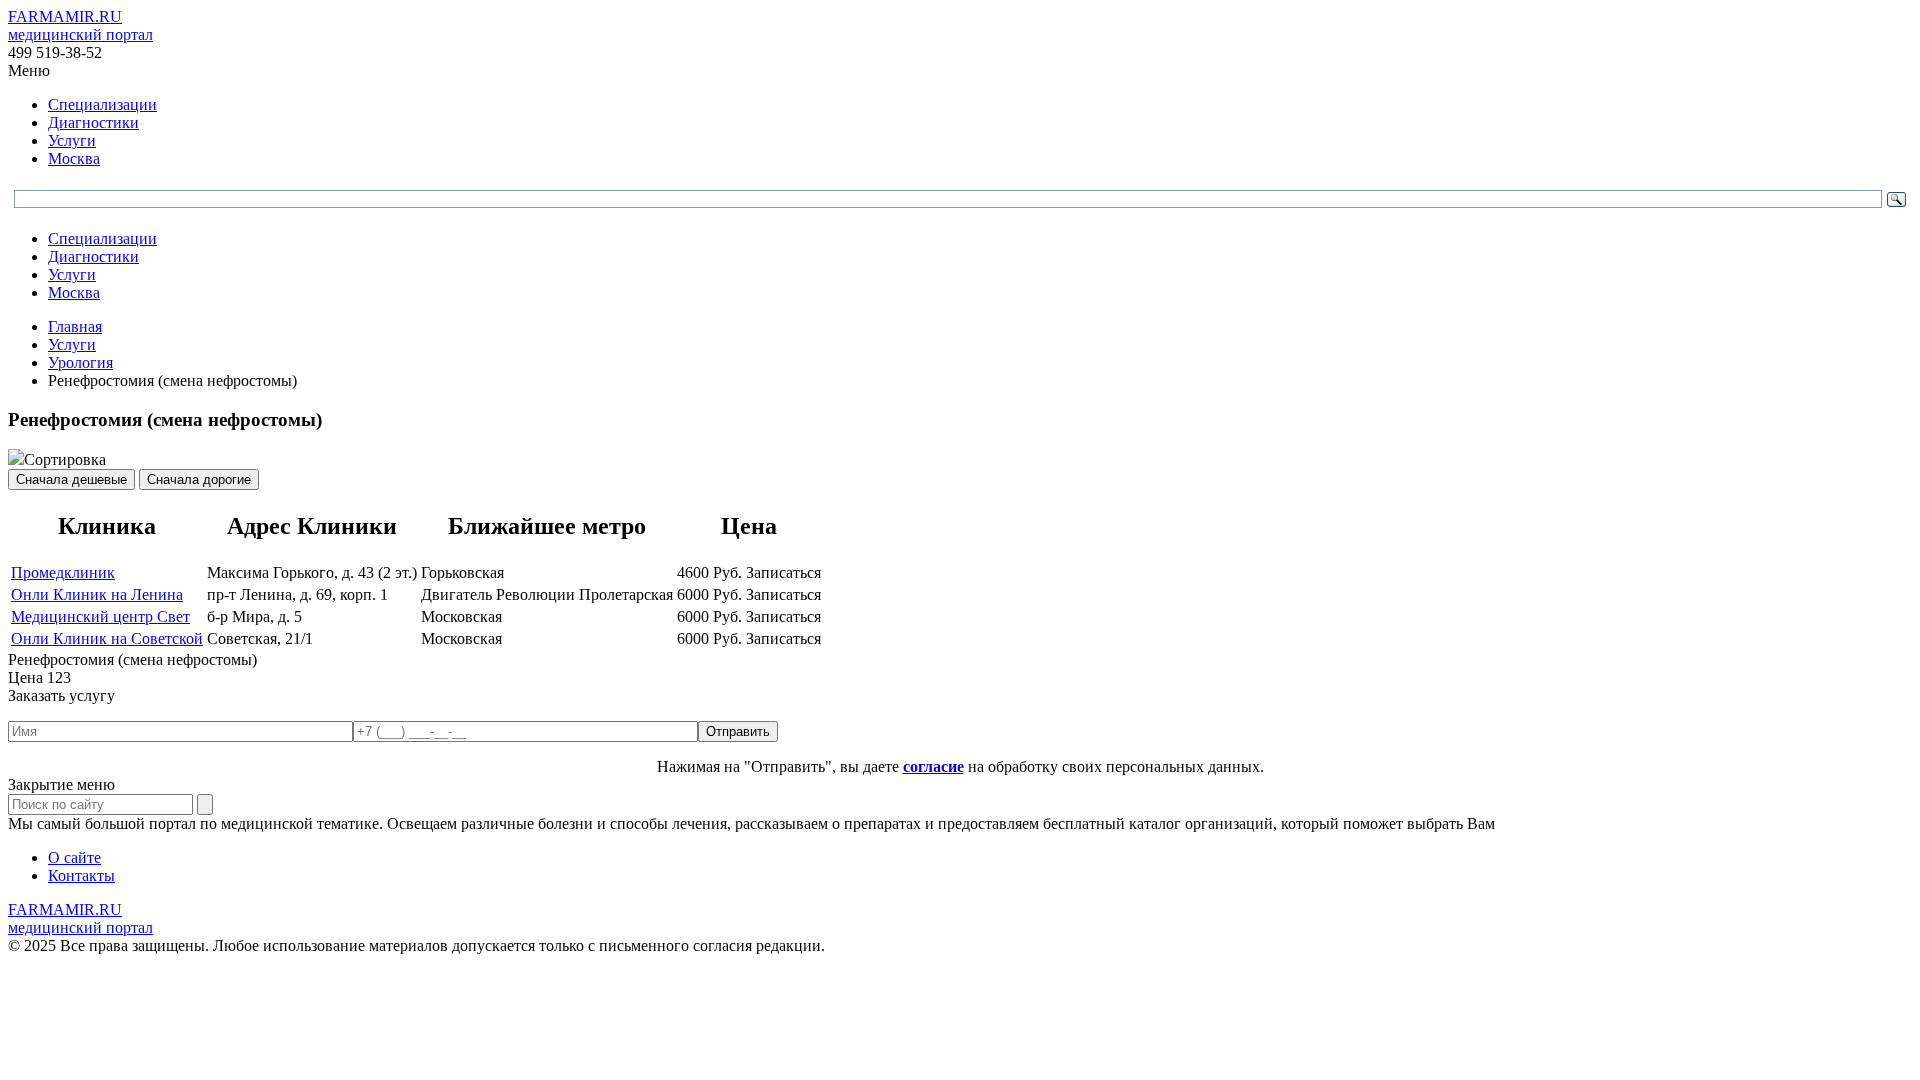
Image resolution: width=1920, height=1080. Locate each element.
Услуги (72, 140)
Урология (80, 362)
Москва (74, 158)
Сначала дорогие (199, 479)
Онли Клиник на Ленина (97, 594)
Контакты (81, 875)
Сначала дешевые (71, 479)
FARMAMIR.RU (80, 25)
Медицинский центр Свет (100, 616)
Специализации (102, 104)
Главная (75, 326)
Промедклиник (63, 572)
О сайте (74, 857)
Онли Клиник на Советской (107, 638)
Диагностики (93, 122)
